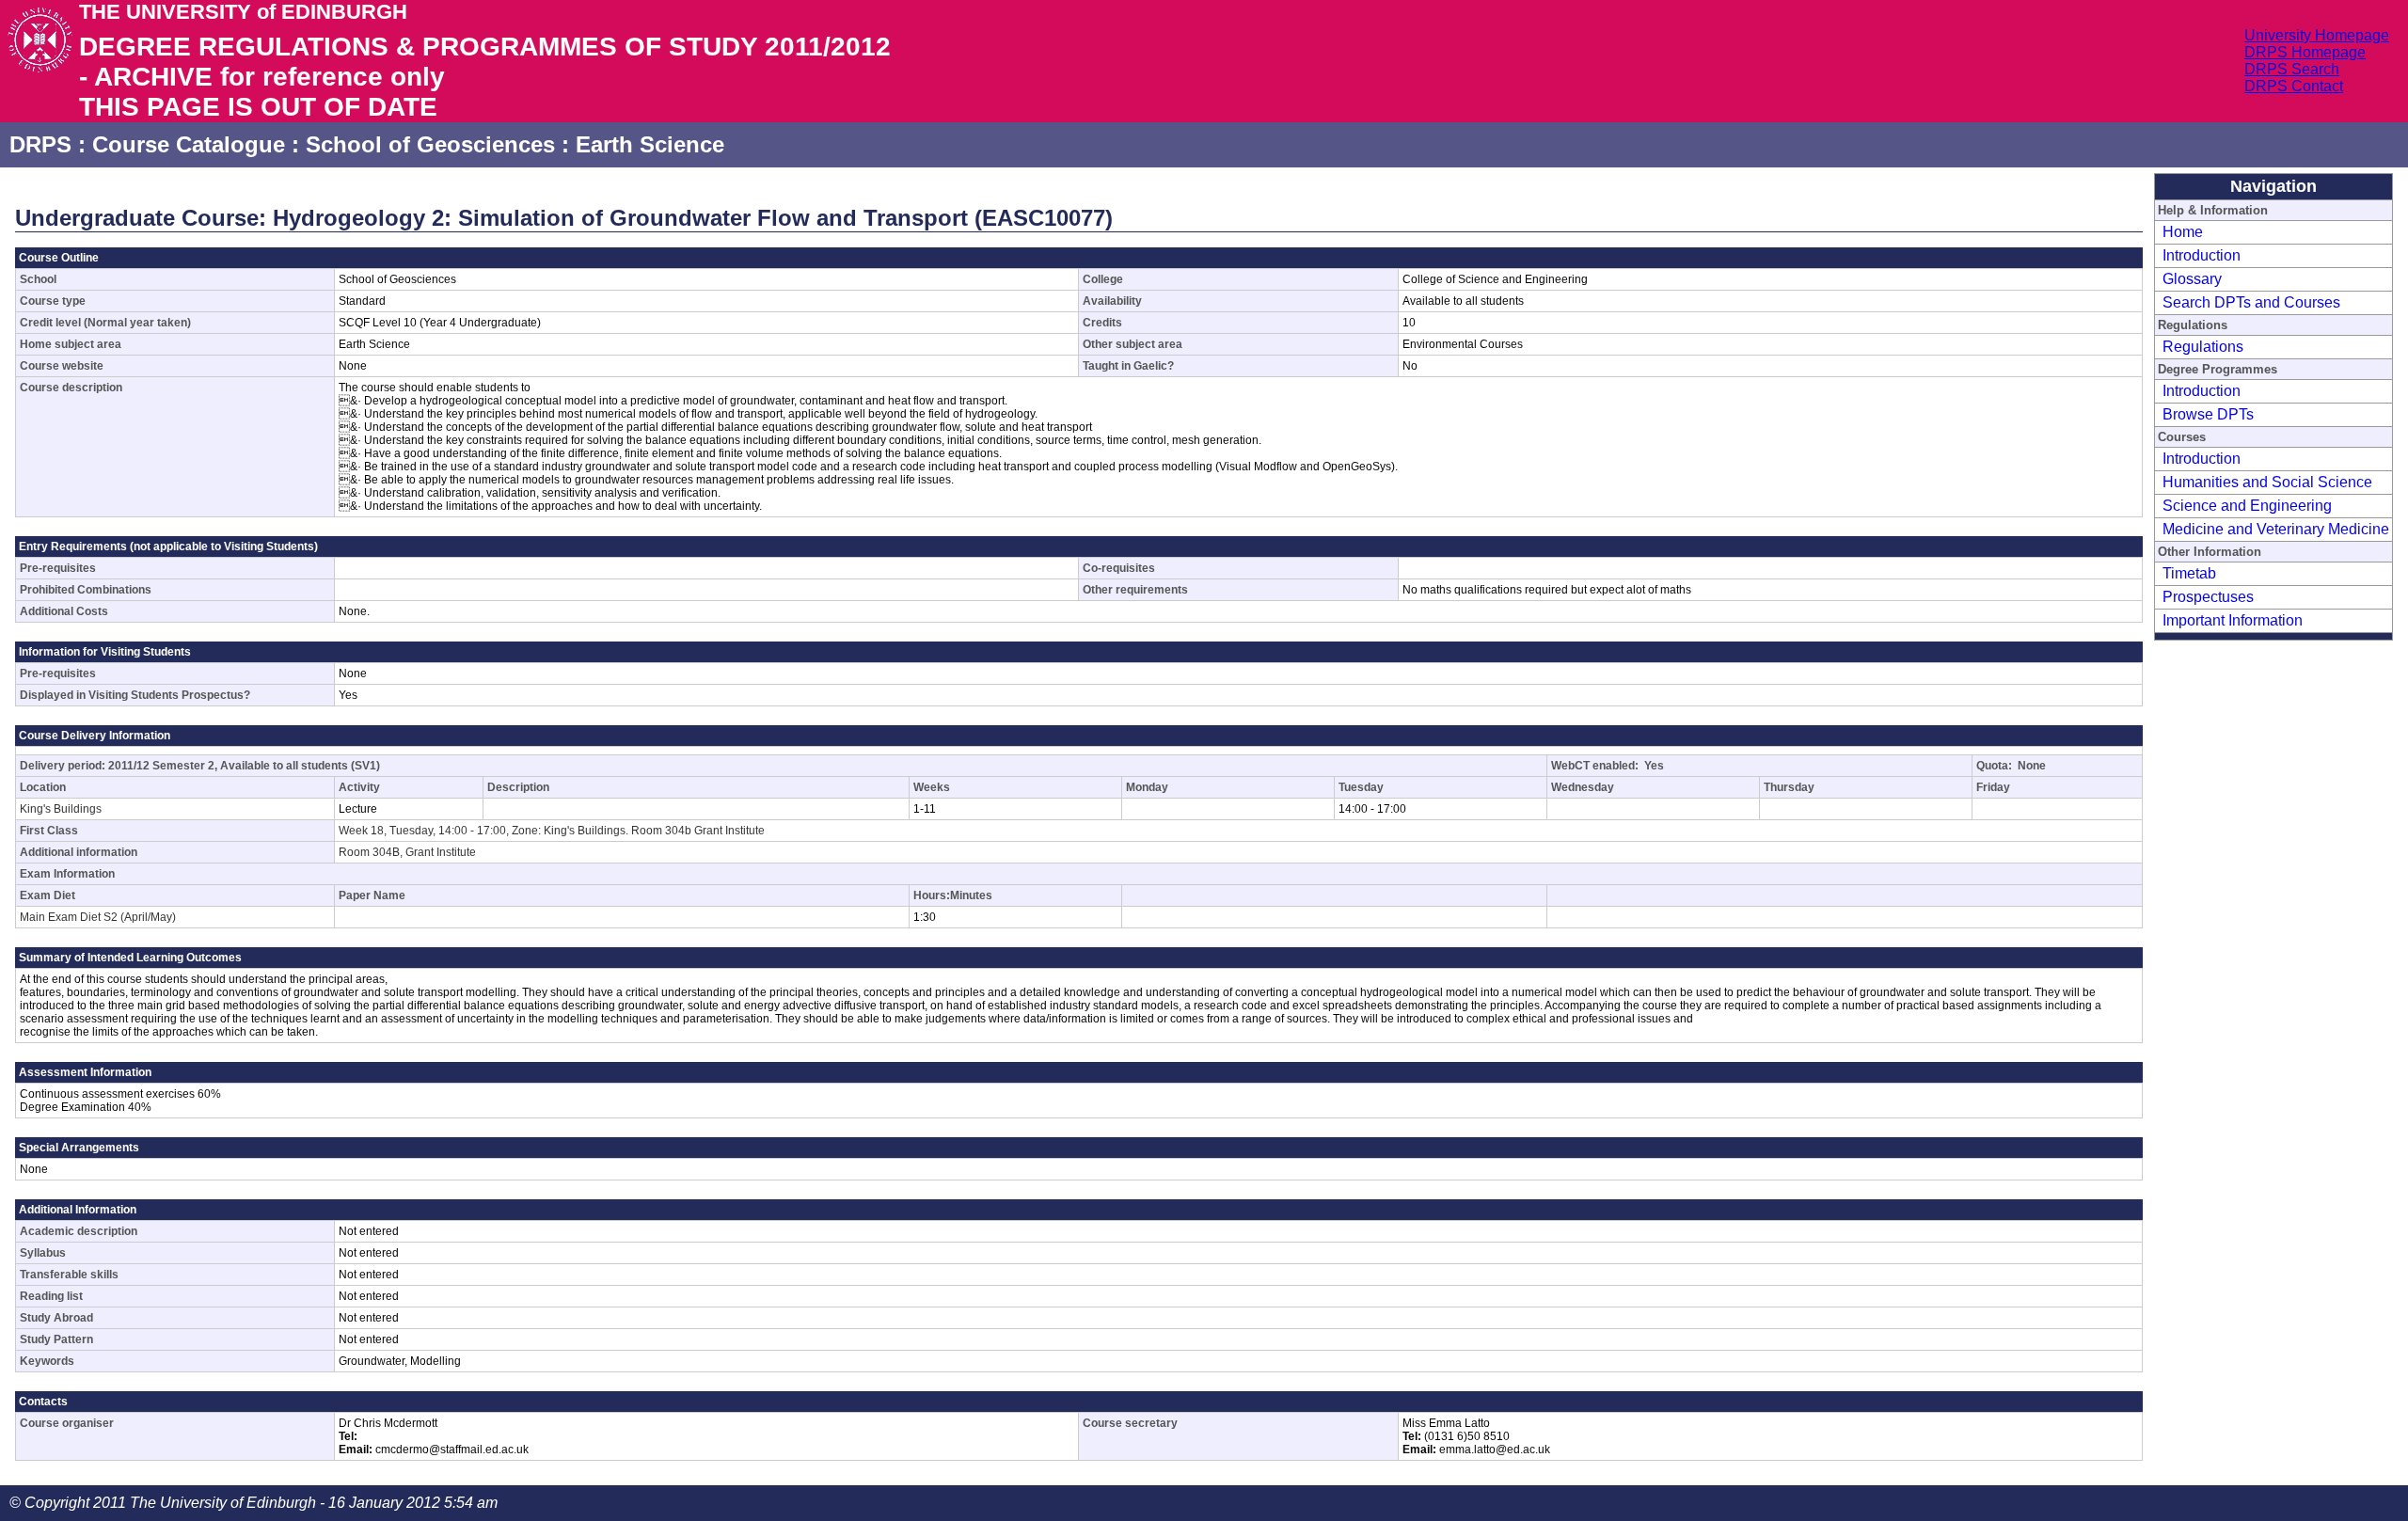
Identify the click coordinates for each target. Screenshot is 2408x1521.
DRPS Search (2292, 69)
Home (2183, 232)
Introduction (2202, 255)
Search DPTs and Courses (2251, 302)
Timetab (2189, 573)
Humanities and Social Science (2267, 482)
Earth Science (650, 144)
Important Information (2233, 620)
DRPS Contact (2294, 86)
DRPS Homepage (2305, 52)
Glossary (2192, 279)
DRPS (40, 144)
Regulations (2203, 347)
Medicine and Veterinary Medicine (2276, 529)
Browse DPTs (2208, 414)
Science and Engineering (2247, 506)
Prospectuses (2208, 597)
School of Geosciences (430, 144)
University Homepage (2317, 35)
